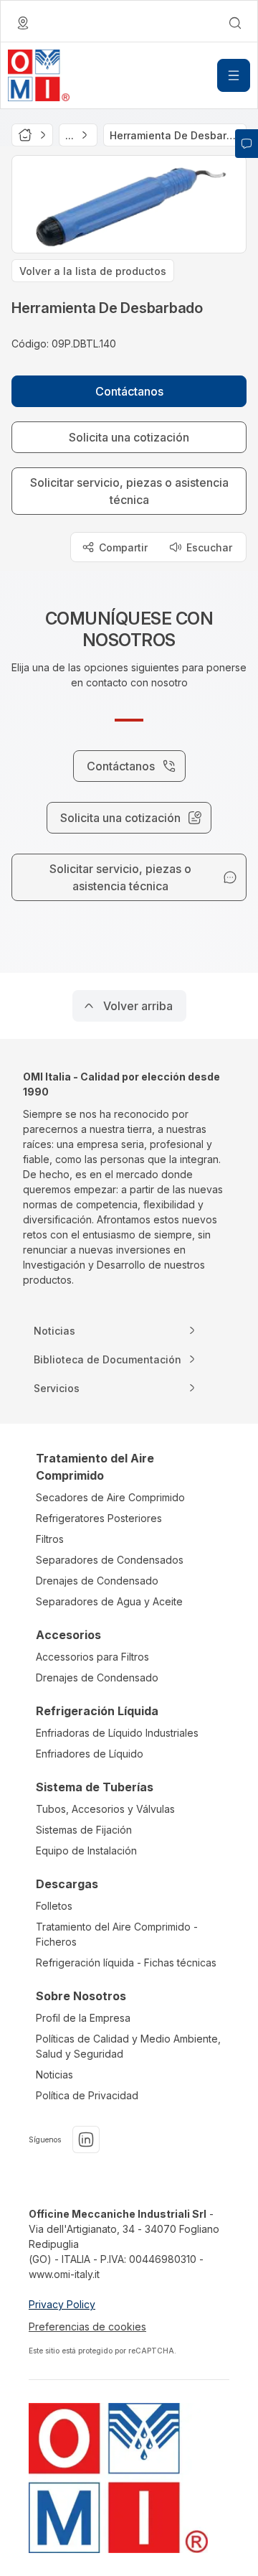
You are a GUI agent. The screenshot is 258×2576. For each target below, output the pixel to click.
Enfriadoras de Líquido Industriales (117, 1733)
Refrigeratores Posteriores (99, 1518)
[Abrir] (234, 75)
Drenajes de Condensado (97, 1581)
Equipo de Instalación (86, 1851)
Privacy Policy (62, 2304)
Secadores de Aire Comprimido (110, 1497)
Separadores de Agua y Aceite (109, 1601)
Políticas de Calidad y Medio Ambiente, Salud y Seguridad (128, 2046)
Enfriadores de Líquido (90, 1754)
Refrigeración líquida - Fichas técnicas (126, 1963)
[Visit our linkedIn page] (86, 2139)
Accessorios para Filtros (92, 1657)
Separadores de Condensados (110, 1560)
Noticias (54, 2075)
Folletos (54, 1906)
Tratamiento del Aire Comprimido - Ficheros (117, 1934)
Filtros (50, 1539)
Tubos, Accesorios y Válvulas (105, 1809)
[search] (235, 23)
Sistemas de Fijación (84, 1830)
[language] (23, 23)
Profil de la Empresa (83, 2018)
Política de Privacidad (87, 2095)
